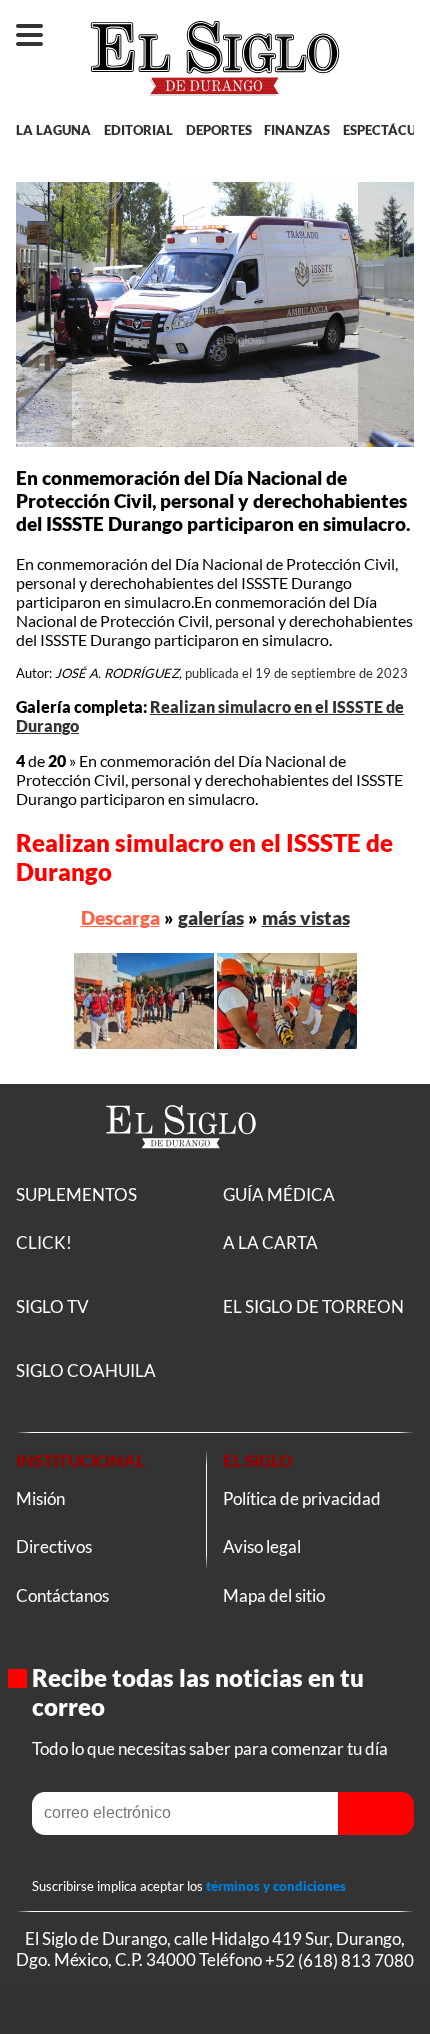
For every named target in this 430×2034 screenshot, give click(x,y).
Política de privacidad (302, 1498)
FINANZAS (297, 130)
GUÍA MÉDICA (279, 1194)
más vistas (306, 917)
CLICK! (44, 1242)
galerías (211, 917)
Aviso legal (262, 1546)
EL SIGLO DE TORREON (313, 1306)
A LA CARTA (270, 1242)
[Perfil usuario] (396, 26)
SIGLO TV (52, 1306)
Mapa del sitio (274, 1595)
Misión (40, 1498)
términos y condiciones (276, 1886)
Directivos (54, 1546)
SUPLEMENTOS (76, 1194)
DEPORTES (219, 130)
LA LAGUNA (53, 130)
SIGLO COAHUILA (86, 1370)
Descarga (120, 917)
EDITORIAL (138, 130)
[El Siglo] (181, 1172)
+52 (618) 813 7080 (339, 1959)
